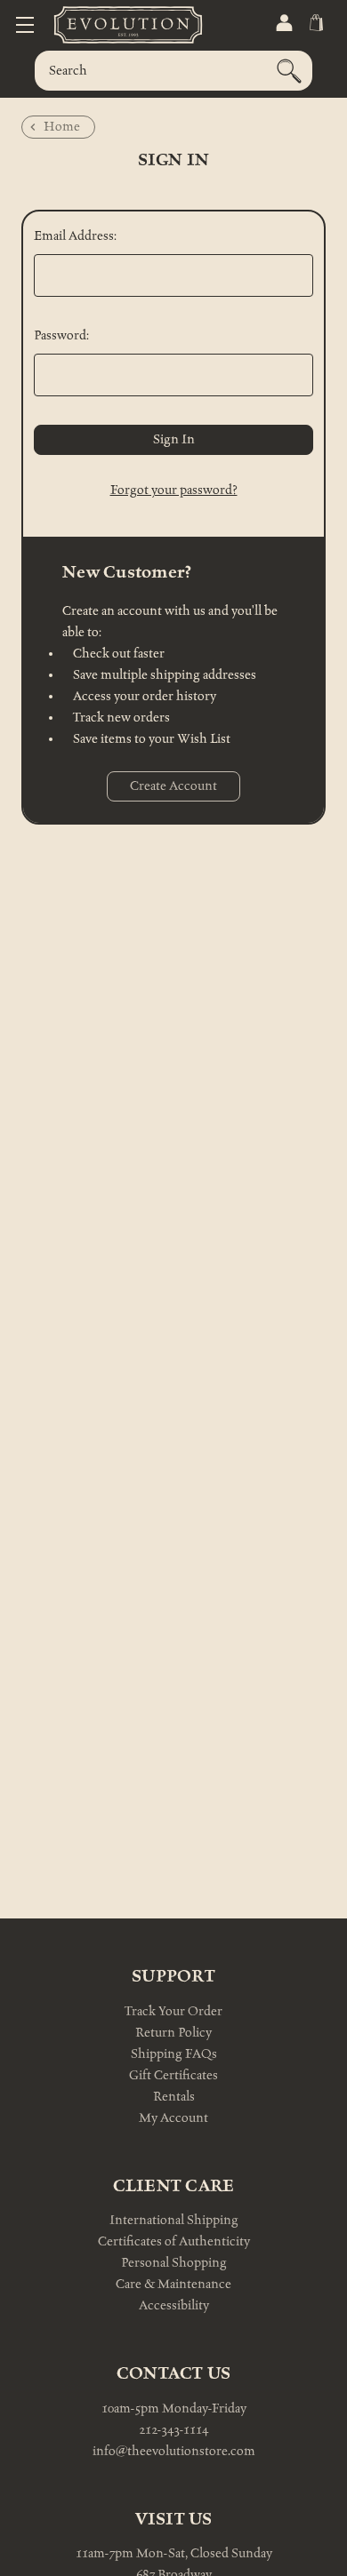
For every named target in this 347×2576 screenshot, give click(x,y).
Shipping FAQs (174, 2054)
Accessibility (174, 2305)
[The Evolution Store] (107, 24)
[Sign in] (283, 23)
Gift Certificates (173, 2075)
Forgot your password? (174, 490)
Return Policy (173, 2033)
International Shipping (174, 2220)
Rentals (174, 2097)
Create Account (173, 786)
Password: (61, 335)
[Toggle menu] (24, 24)
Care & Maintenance (173, 2284)
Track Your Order (173, 2011)
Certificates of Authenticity (174, 2241)
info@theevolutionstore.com (174, 2451)
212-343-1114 (173, 2430)
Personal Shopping (174, 2263)
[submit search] (289, 71)
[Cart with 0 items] (315, 23)
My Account (173, 2118)
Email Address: (75, 236)
